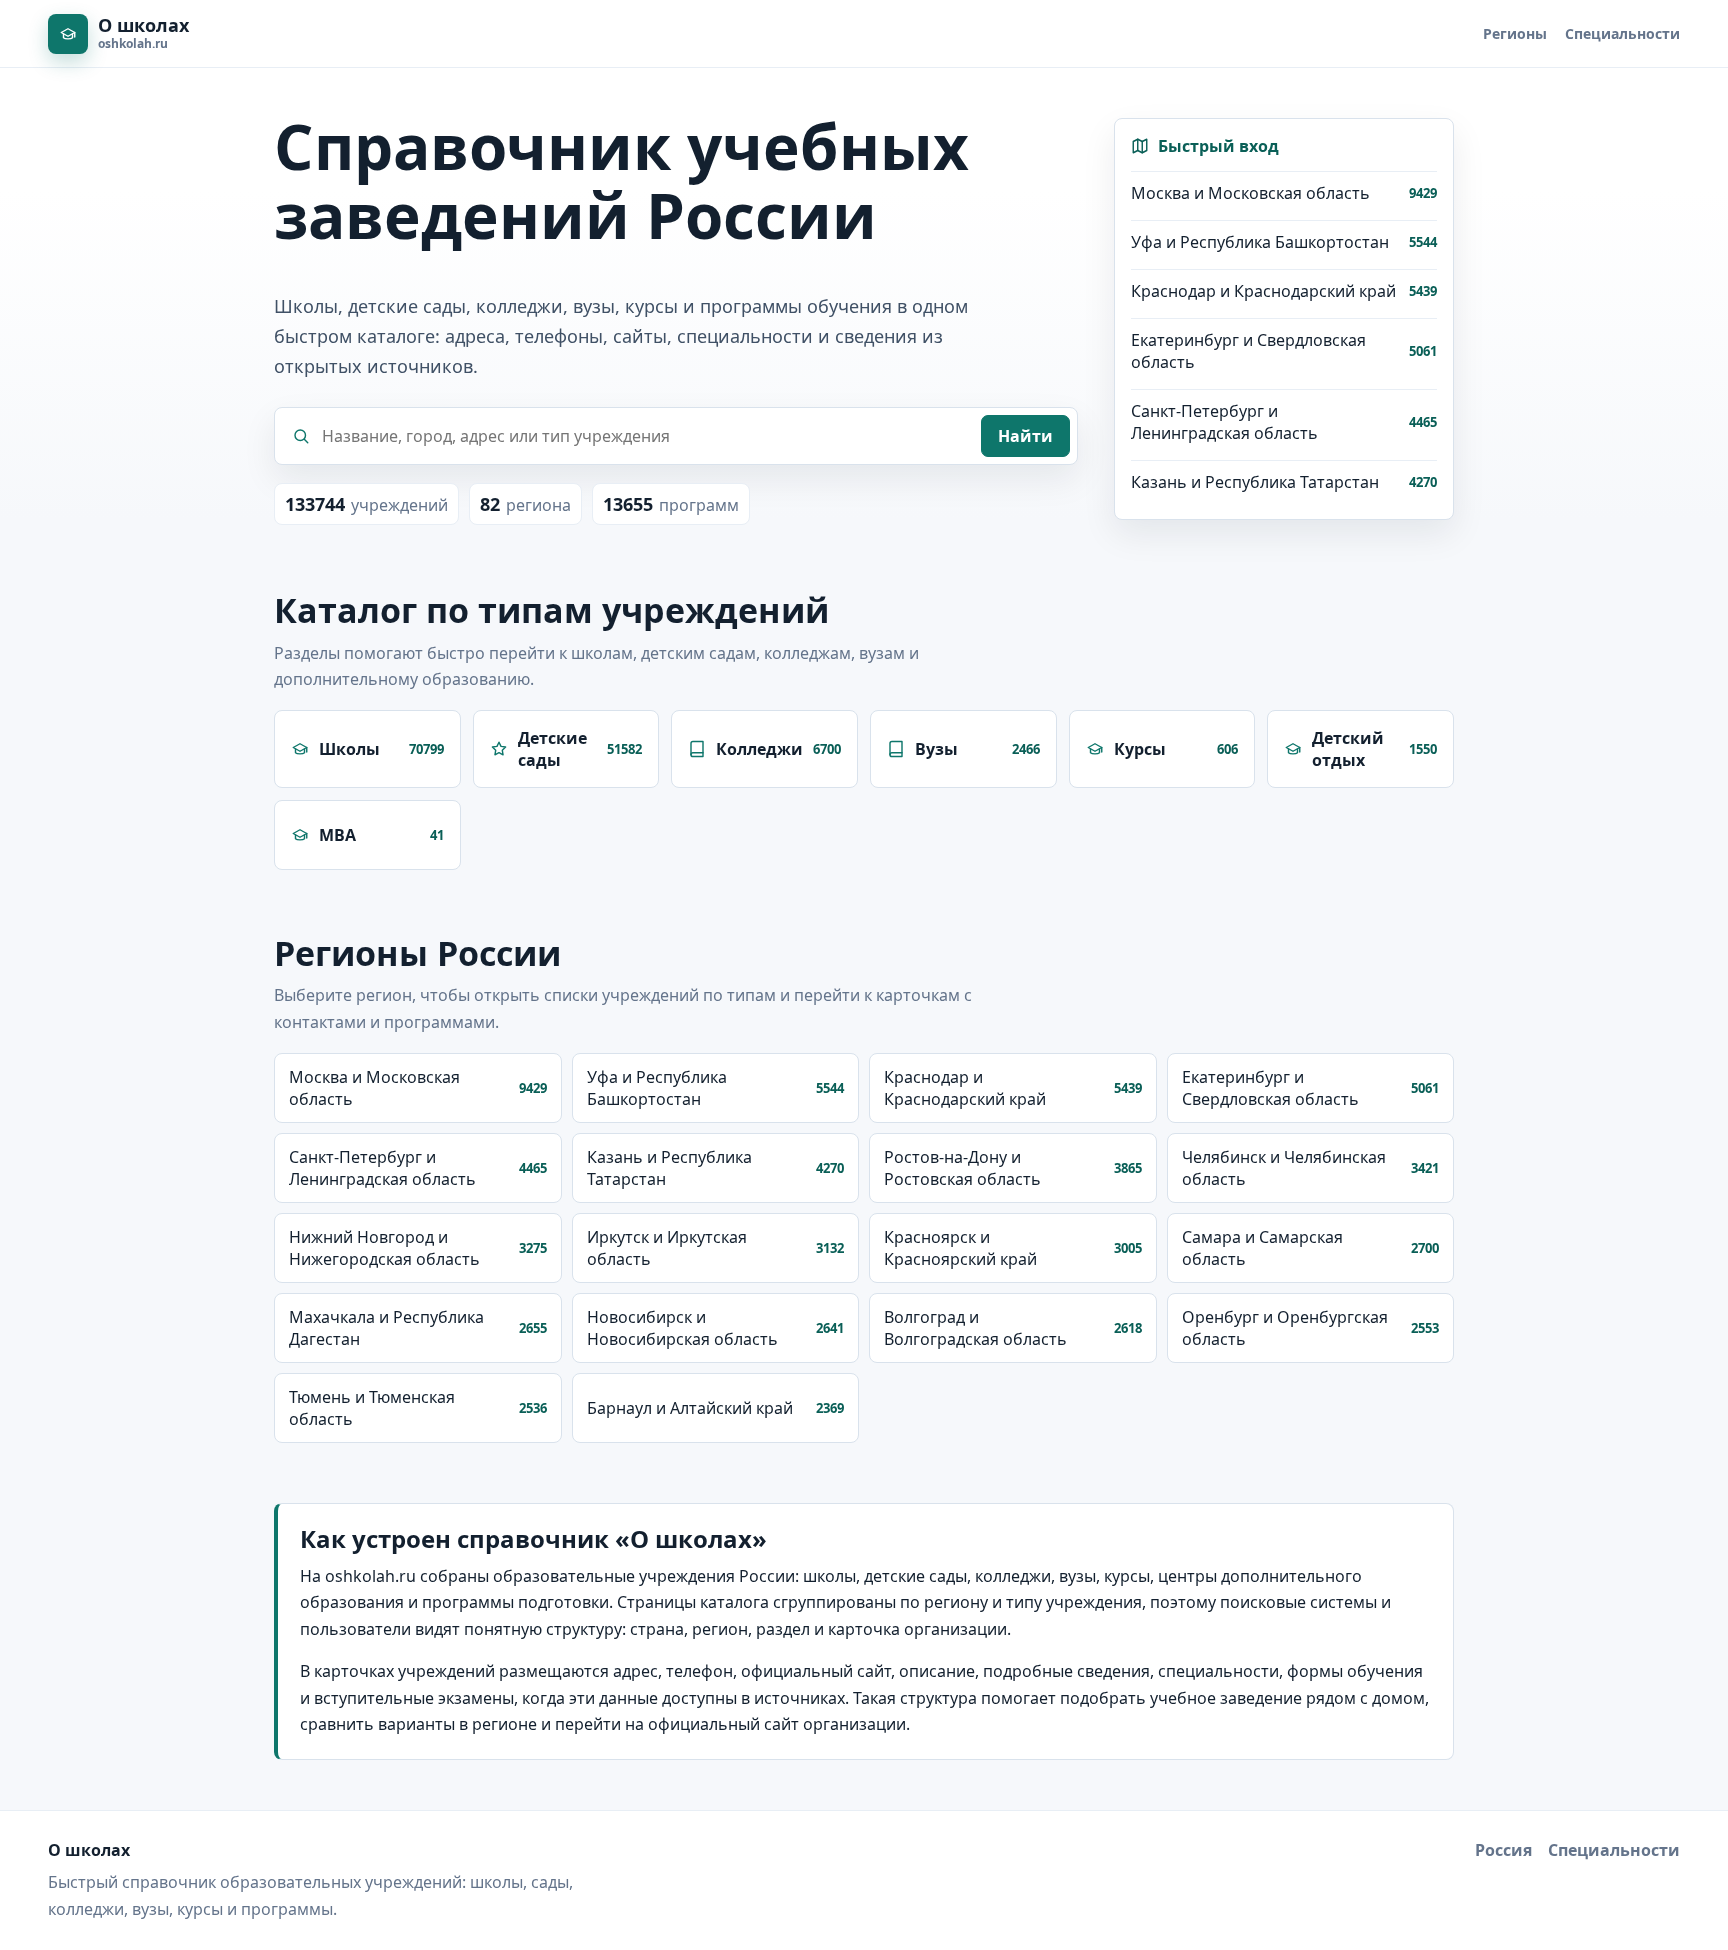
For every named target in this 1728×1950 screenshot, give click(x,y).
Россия (1503, 1850)
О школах (89, 1850)
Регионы (1515, 33)
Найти (1025, 436)
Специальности (1622, 33)
